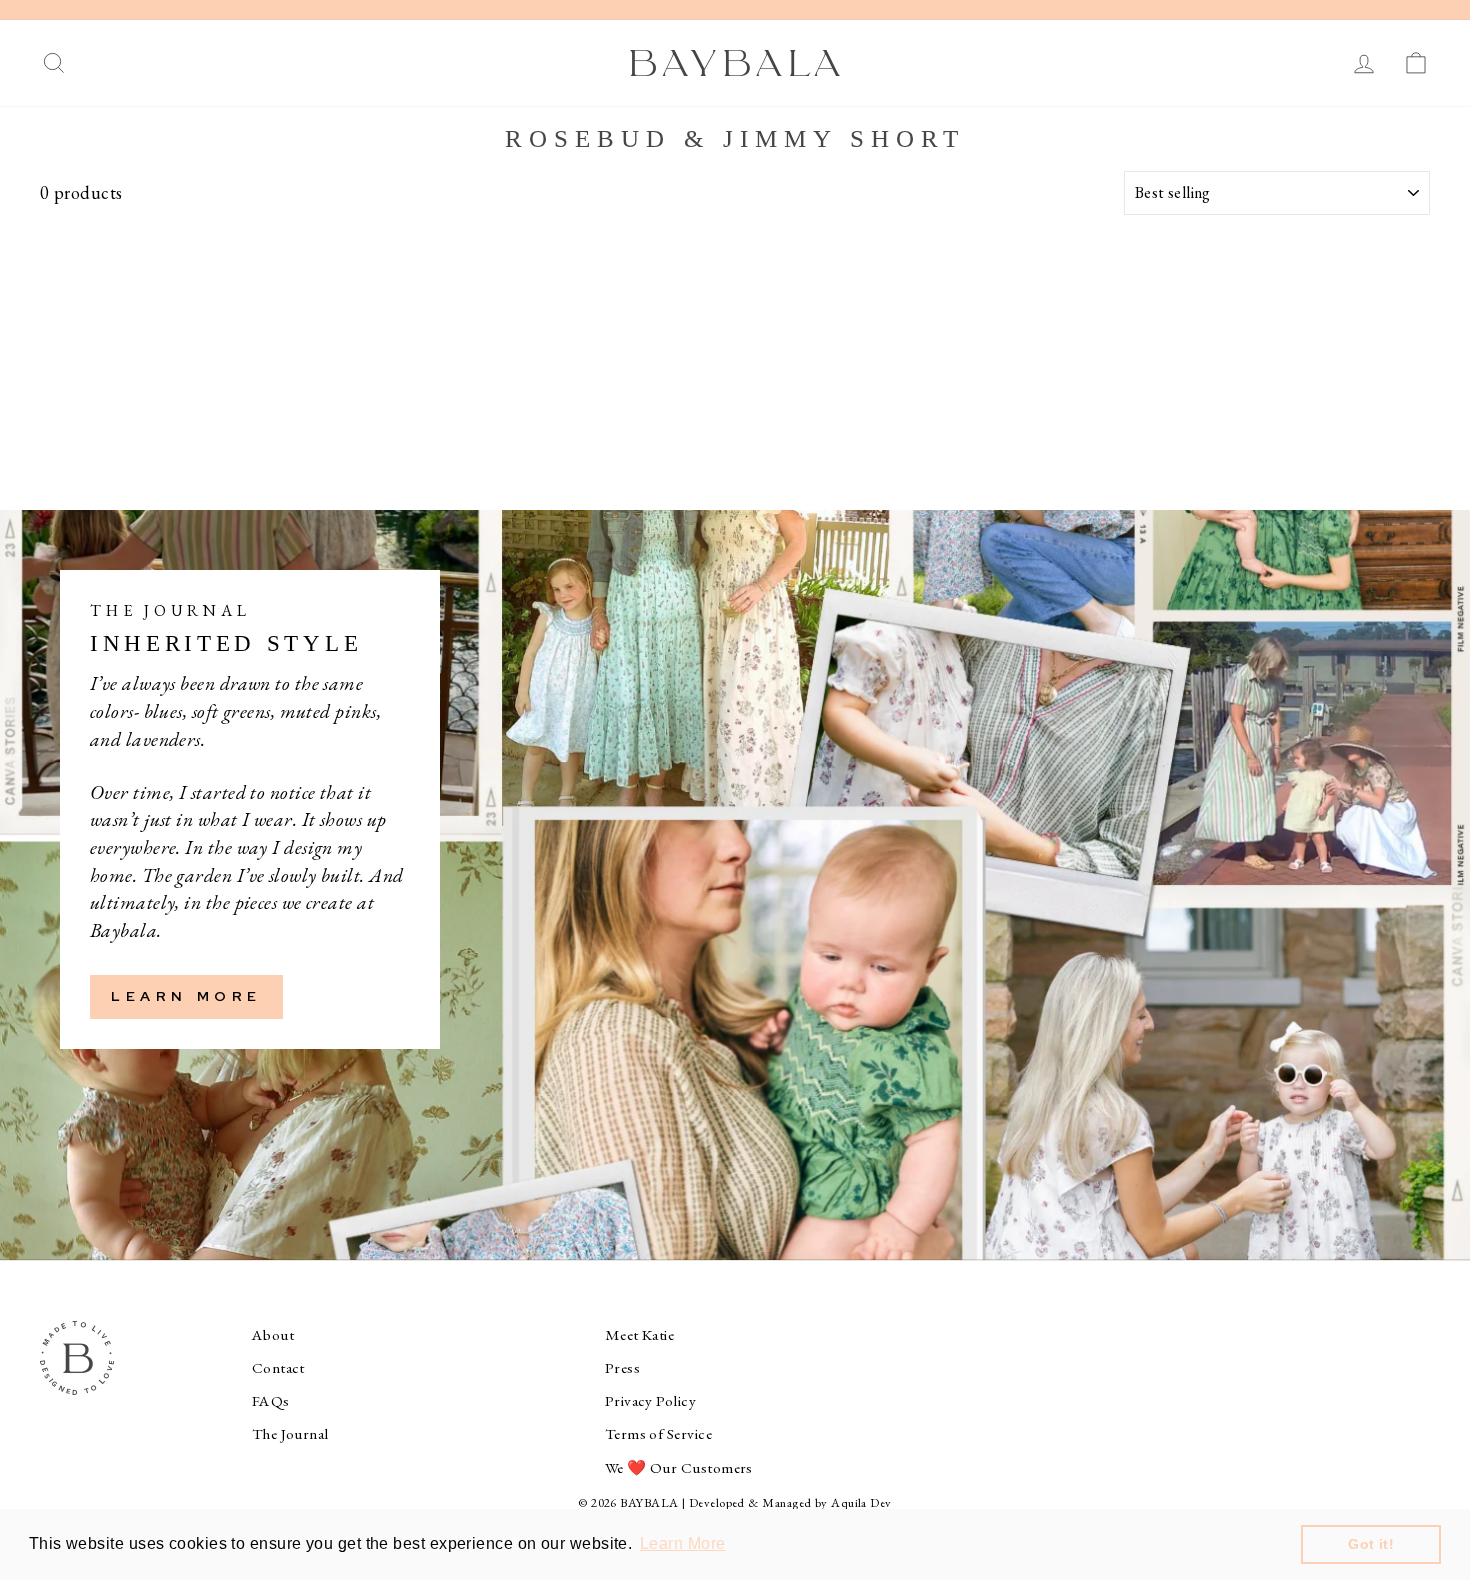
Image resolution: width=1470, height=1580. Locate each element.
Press (622, 1368)
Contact (278, 1368)
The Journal (290, 1434)
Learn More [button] (683, 1543)
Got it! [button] (1371, 1544)
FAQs (271, 1401)
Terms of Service (658, 1434)
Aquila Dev (861, 1502)
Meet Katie (640, 1335)
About (273, 1335)
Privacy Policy (650, 1401)
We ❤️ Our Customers (679, 1468)
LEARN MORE (186, 996)
